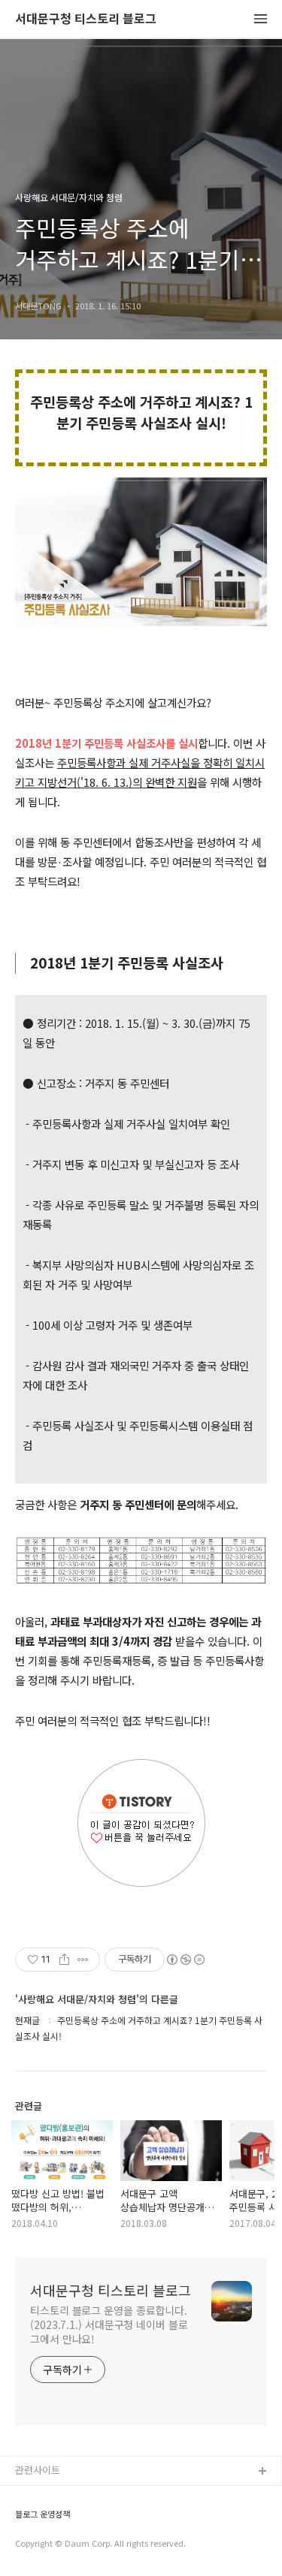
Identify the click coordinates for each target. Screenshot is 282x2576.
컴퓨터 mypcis (47, 2544)
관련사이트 (38, 2470)
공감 (25, 2520)
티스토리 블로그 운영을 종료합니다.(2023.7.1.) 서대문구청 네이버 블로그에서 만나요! (109, 2324)
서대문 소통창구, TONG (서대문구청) (92, 2496)
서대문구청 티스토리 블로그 (86, 19)
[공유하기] (64, 1960)
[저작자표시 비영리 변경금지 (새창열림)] (185, 1960)
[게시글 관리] (83, 1960)
